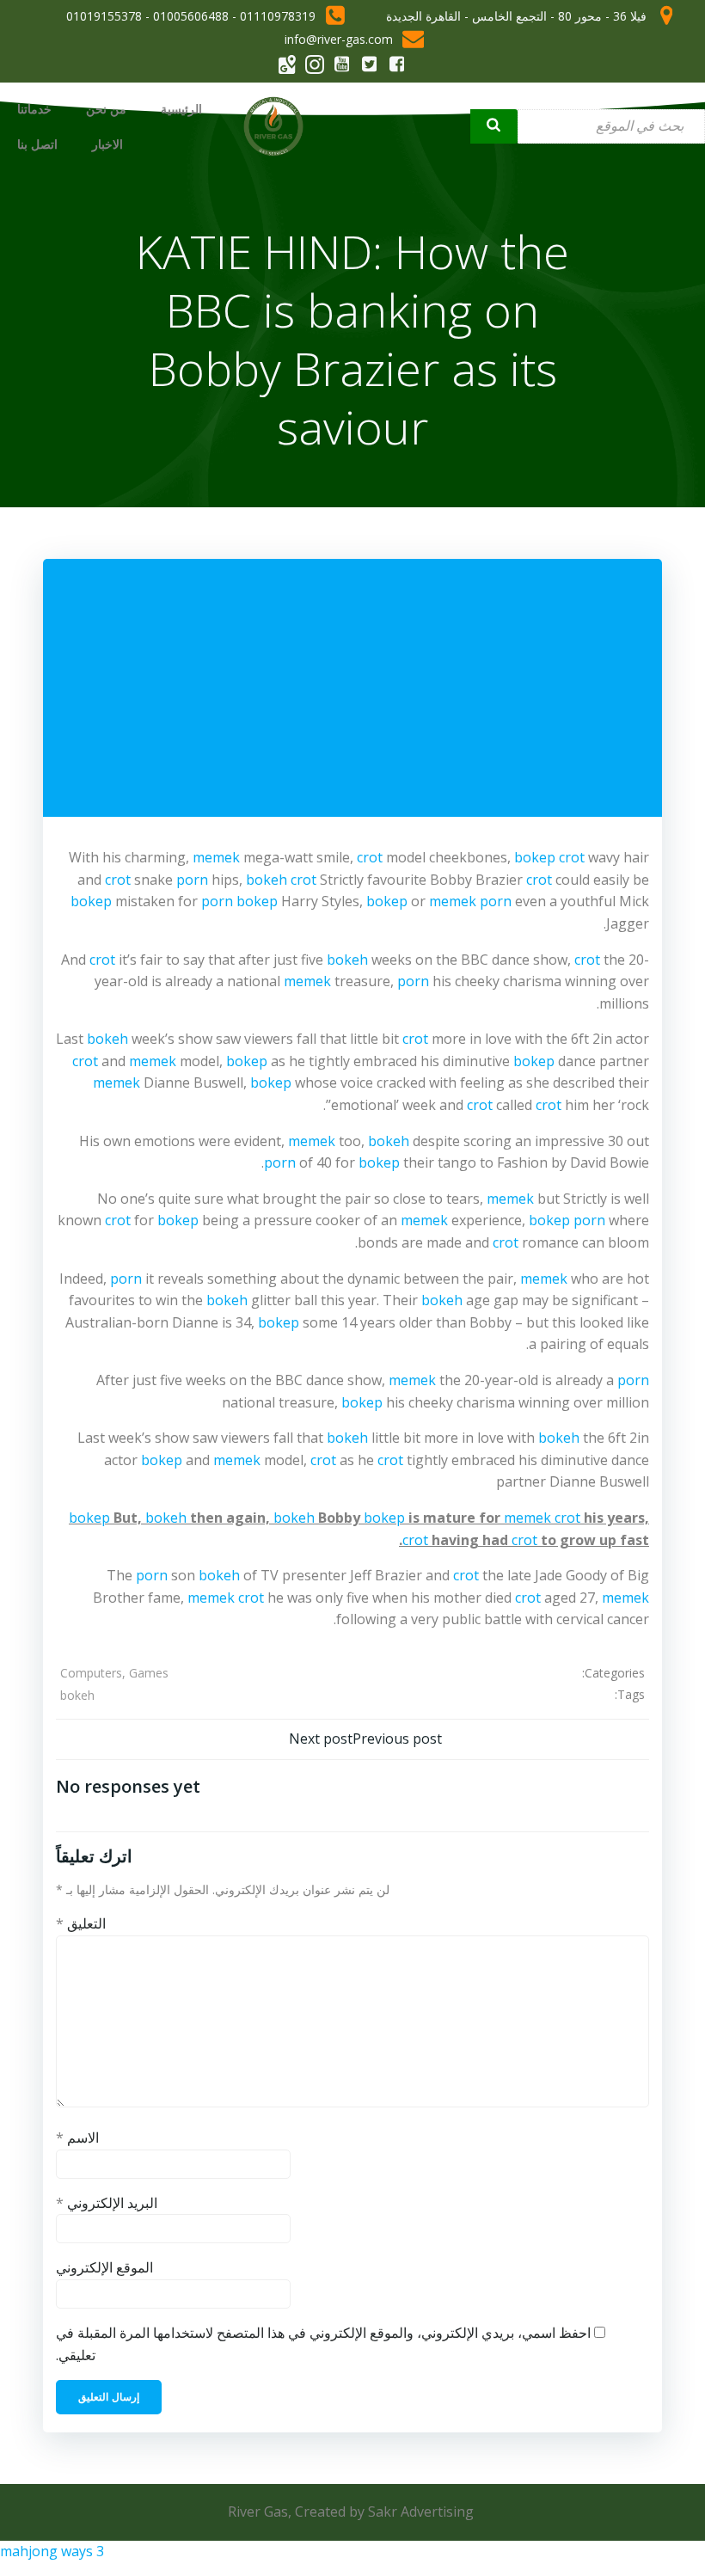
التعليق (81, 1923)
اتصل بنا (37, 144)
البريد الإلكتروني (107, 2203)
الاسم (77, 2137)
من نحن (106, 109)
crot (370, 857)
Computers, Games (114, 1673)
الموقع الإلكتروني (104, 2267)
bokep (535, 857)
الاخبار (107, 144)
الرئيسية (181, 109)
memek (216, 857)
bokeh (267, 880)
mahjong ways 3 (52, 2551)
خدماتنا (34, 109)
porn (192, 880)
